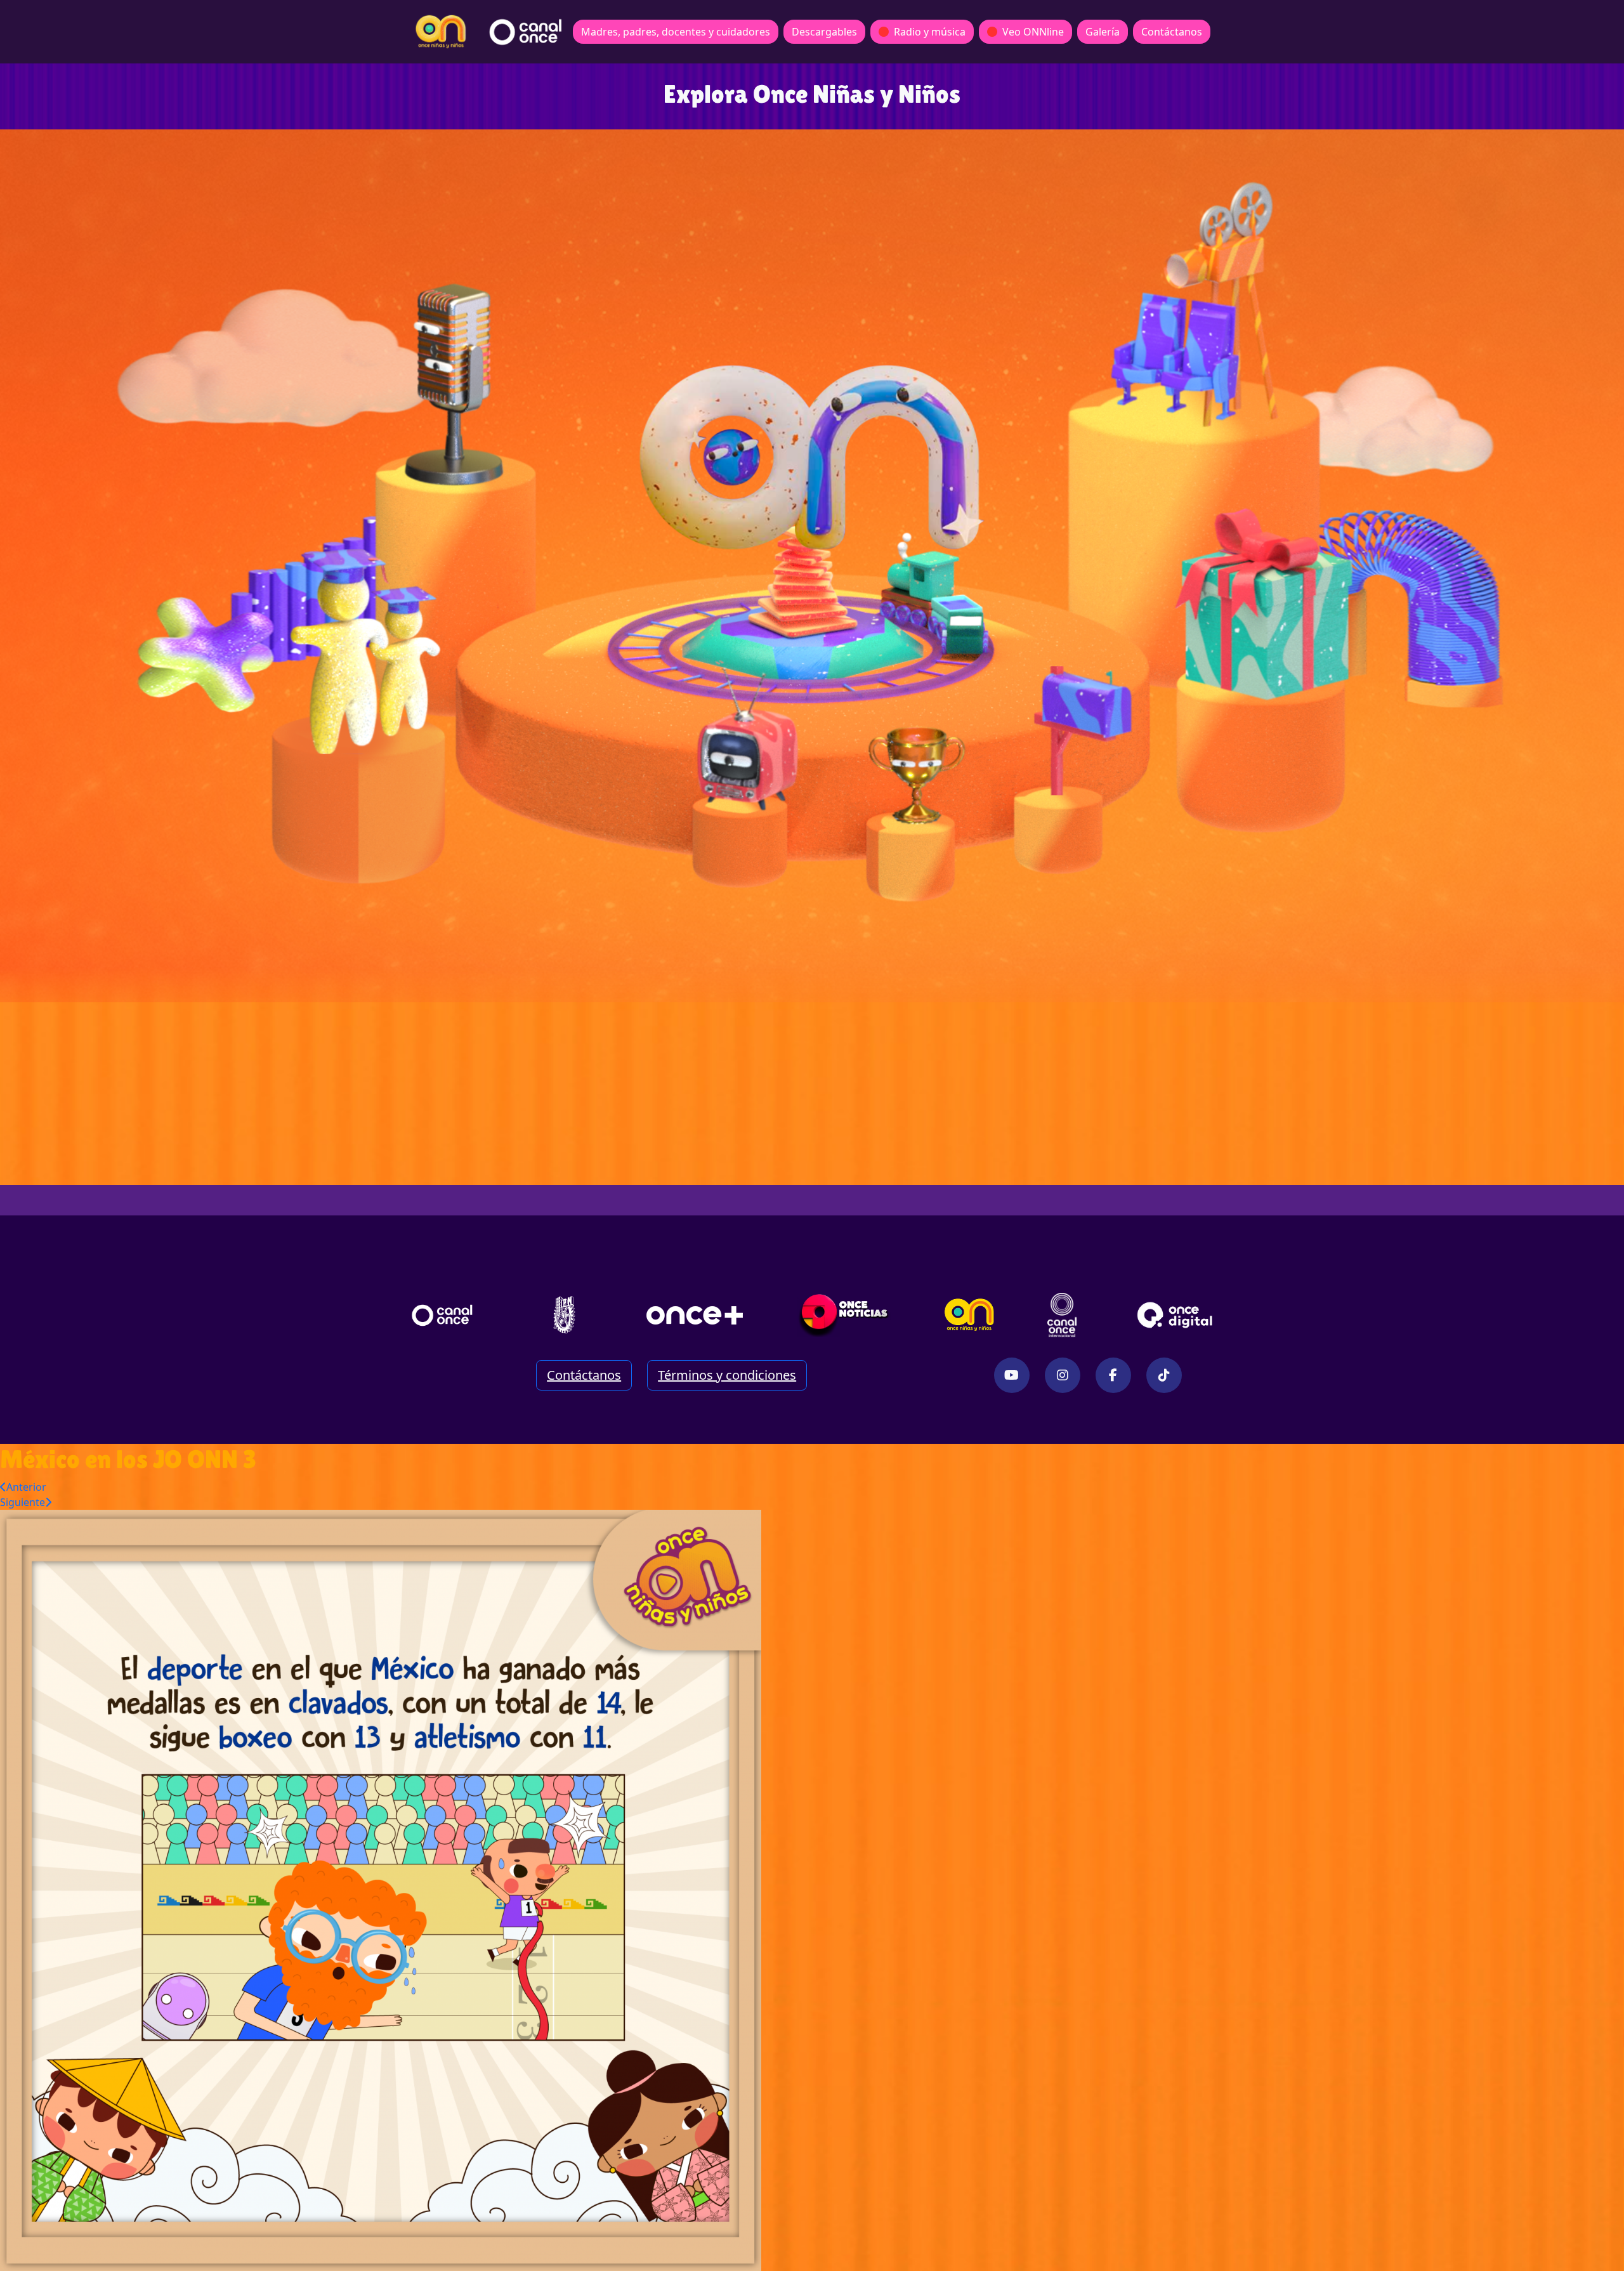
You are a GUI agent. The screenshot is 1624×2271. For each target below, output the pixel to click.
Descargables (824, 32)
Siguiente (23, 1502)
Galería (1103, 32)
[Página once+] (695, 1315)
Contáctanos (1172, 32)
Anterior (26, 1487)
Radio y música (930, 32)
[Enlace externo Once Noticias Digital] (844, 1315)
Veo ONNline (1033, 32)
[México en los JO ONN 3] (381, 1889)
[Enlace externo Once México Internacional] (1062, 1315)
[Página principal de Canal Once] (442, 1315)
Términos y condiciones (727, 1375)
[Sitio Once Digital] (1176, 1315)
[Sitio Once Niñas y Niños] (969, 1315)
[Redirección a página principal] (441, 32)
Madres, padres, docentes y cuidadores (676, 32)
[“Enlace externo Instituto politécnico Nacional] (564, 1315)
